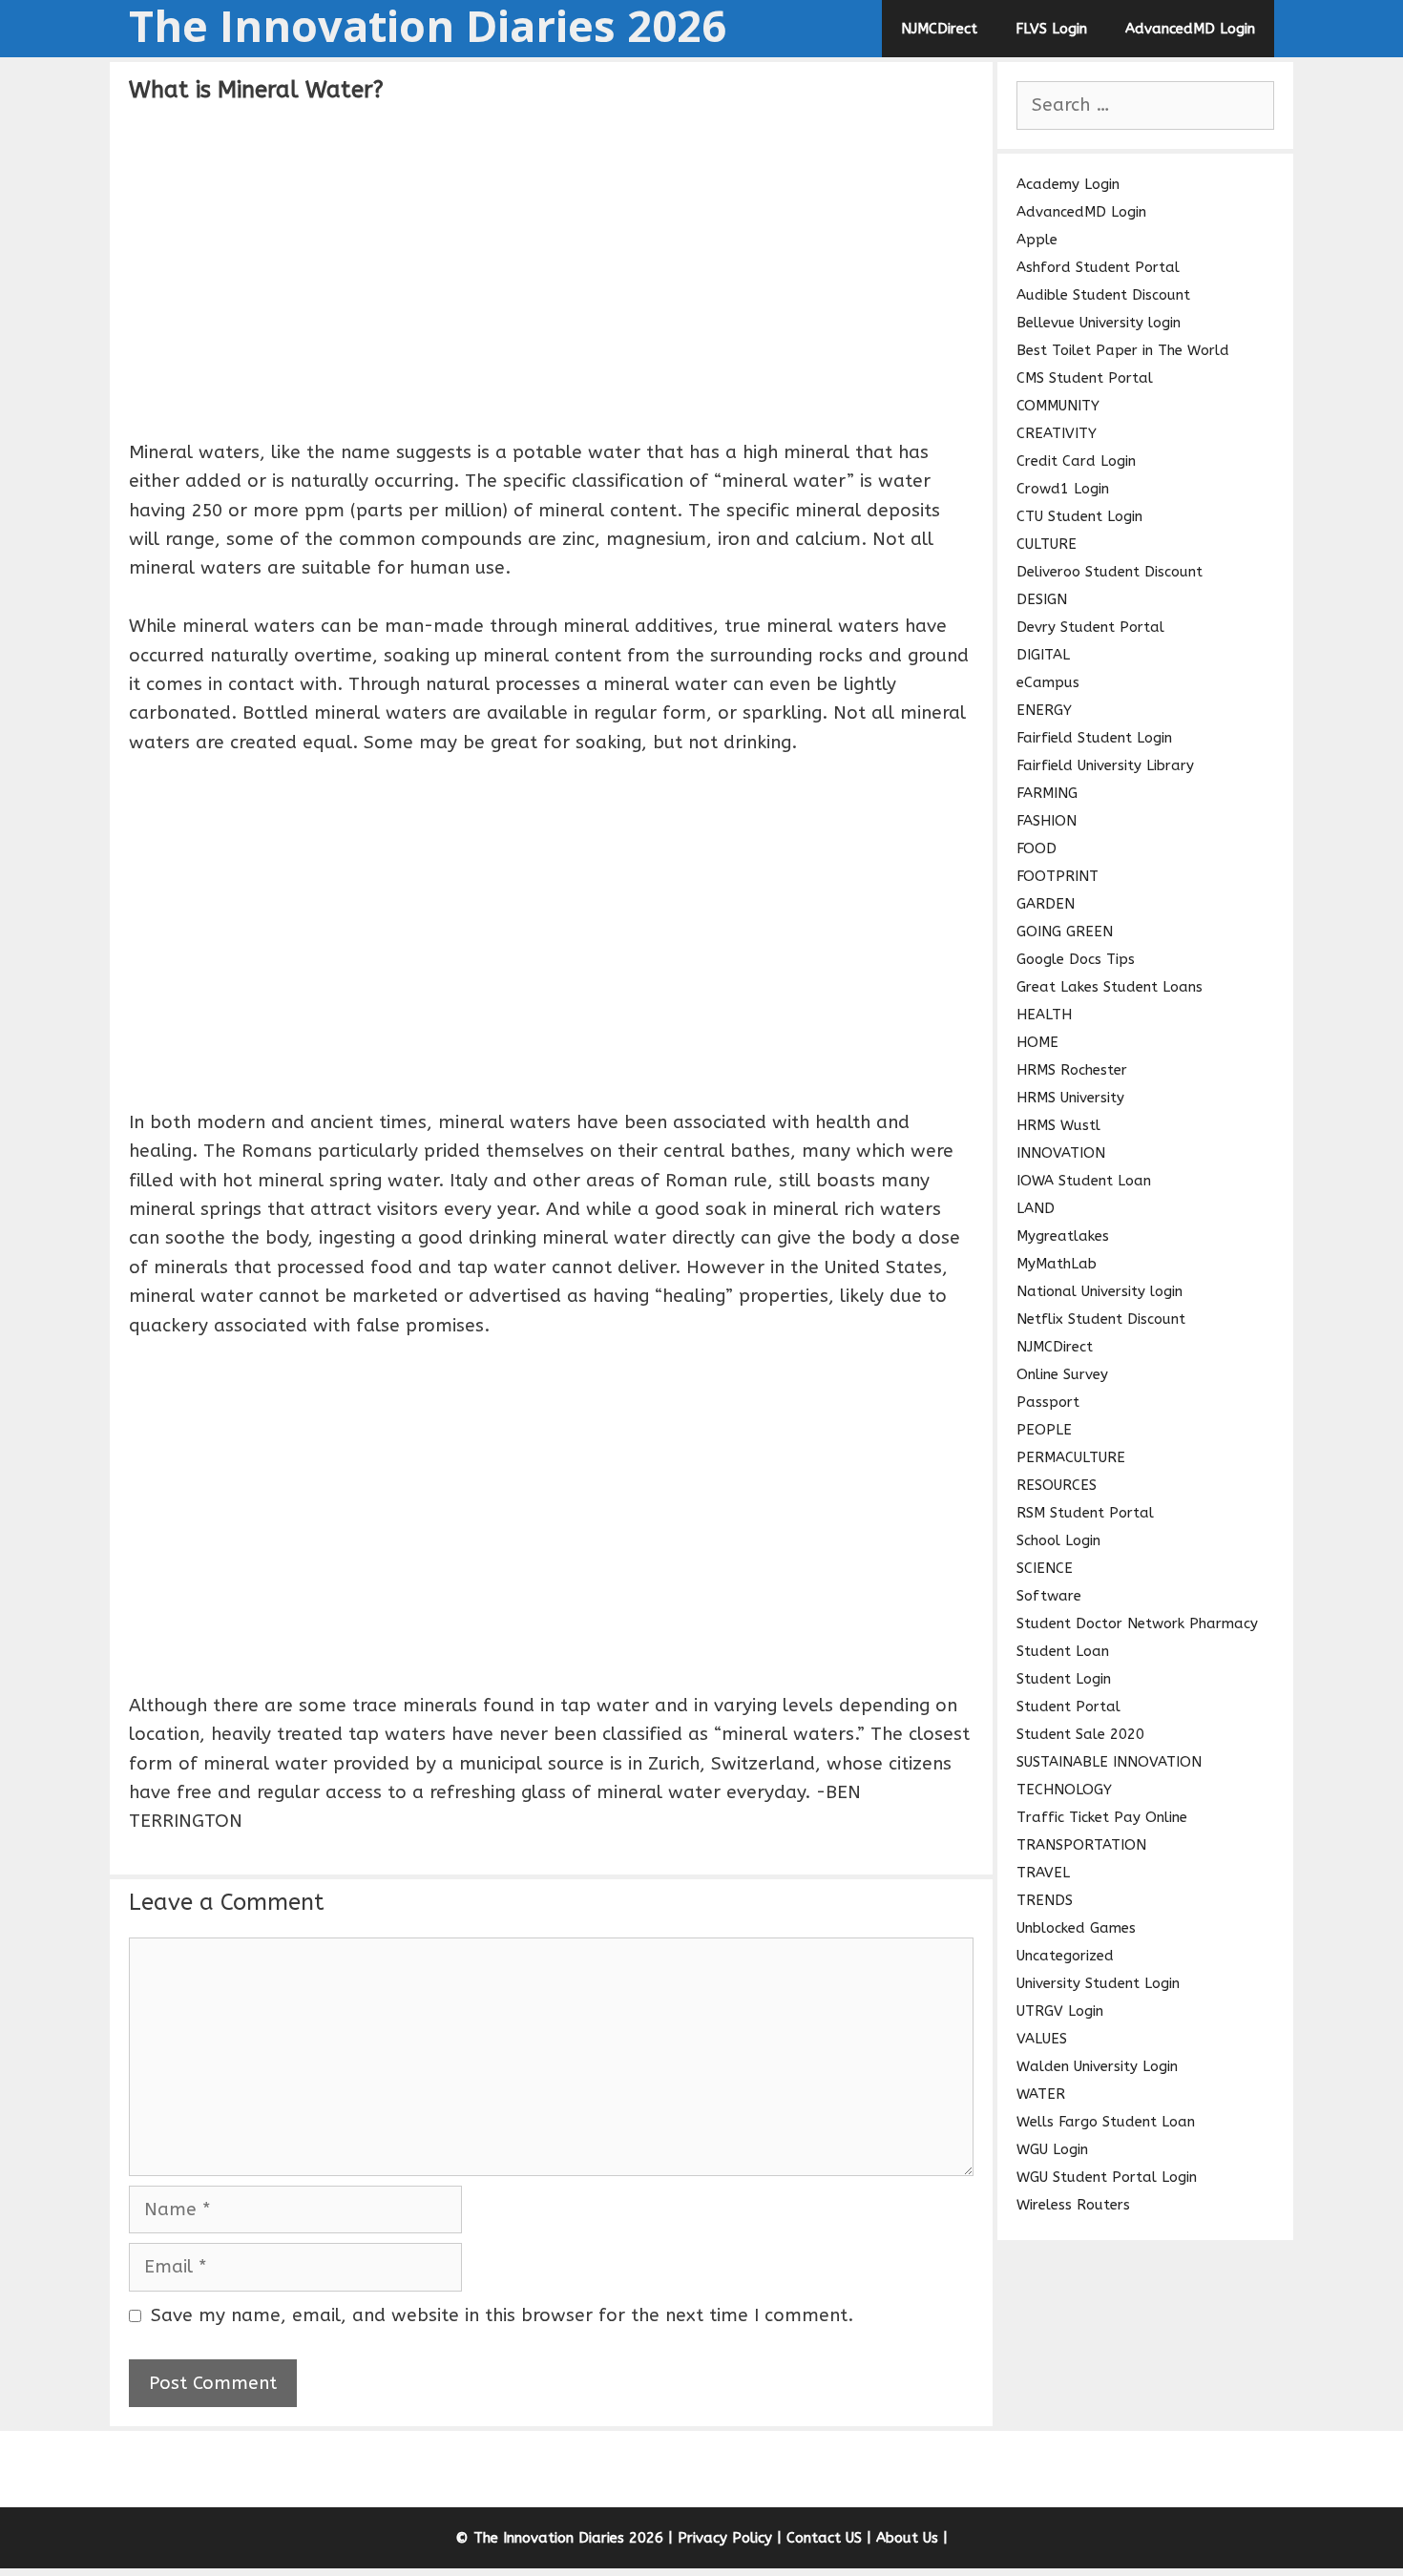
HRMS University (1070, 1098)
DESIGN (1042, 599)
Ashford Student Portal (1098, 267)
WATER (1041, 2094)
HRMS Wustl (1058, 1125)
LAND (1036, 1208)
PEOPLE (1044, 1430)
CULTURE (1047, 544)
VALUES (1042, 2039)
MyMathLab (1057, 1264)
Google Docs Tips (1076, 959)
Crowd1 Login (1063, 489)
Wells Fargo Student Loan (1106, 2122)
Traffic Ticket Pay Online (1102, 1817)
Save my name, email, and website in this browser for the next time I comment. (502, 2315)
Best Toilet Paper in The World (1123, 350)
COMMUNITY (1058, 406)
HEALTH (1044, 1015)
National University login (1099, 1291)
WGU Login (1052, 2149)
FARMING (1047, 793)
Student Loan (1063, 1651)
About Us (907, 2538)
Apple (1037, 240)
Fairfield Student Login (1094, 738)
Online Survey (1062, 1374)
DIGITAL (1043, 655)
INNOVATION (1061, 1153)
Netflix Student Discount (1101, 1319)
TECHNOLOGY (1064, 1790)
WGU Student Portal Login (1107, 2177)
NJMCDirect (939, 29)
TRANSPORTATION (1081, 1845)
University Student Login (1098, 1983)
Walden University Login (1097, 2066)
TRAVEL (1043, 1873)
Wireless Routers (1073, 2205)
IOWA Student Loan (1084, 1181)
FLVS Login (1051, 29)
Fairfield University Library (1105, 765)
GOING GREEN (1065, 932)
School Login (1058, 1540)
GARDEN (1046, 904)
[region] (551, 268)
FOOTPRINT (1057, 876)
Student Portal (1068, 1707)
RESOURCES (1057, 1485)
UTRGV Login (1060, 2011)
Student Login (1064, 1679)
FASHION (1047, 821)
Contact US (824, 2538)
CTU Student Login (1079, 516)
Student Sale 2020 (1080, 1734)
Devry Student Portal (1090, 627)
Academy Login (1068, 184)
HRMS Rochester (1072, 1070)
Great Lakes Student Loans (1110, 987)
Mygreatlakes (1063, 1236)
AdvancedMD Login (1190, 29)
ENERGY (1044, 710)
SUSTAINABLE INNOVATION (1109, 1762)
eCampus (1048, 682)
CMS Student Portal (1085, 378)
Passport (1048, 1402)
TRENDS (1045, 1900)
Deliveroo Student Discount (1110, 572)
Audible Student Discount (1103, 295)
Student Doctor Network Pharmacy (1137, 1623)
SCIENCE (1045, 1568)
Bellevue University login (1099, 323)
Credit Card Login (1076, 461)
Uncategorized (1065, 1956)
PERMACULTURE (1071, 1457)
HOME (1037, 1042)
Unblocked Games (1076, 1928)
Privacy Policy (725, 2538)
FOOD (1037, 848)
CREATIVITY (1057, 433)
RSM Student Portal (1085, 1513)
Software (1049, 1596)
